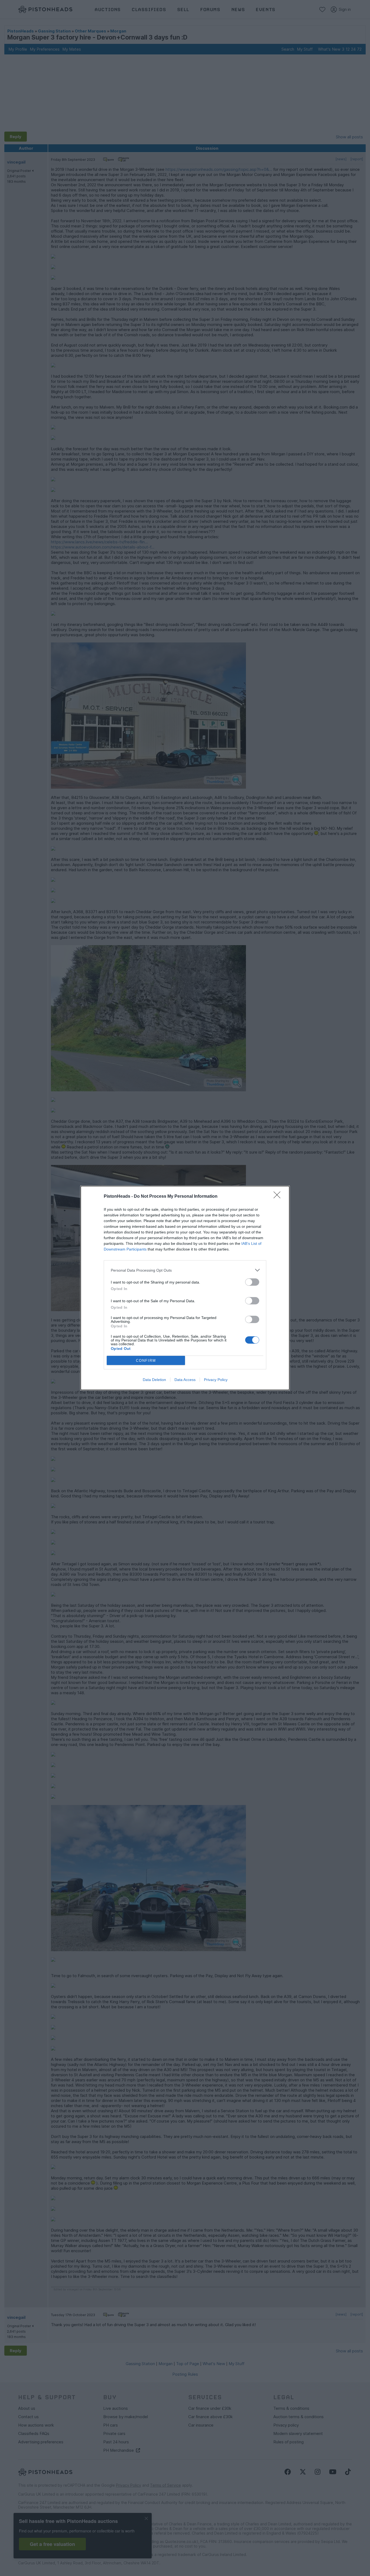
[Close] (279, 1197)
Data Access (185, 1380)
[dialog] (185, 1288)
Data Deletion (154, 1380)
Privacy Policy (216, 1380)
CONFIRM (146, 1361)
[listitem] (185, 1270)
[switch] (252, 1282)
